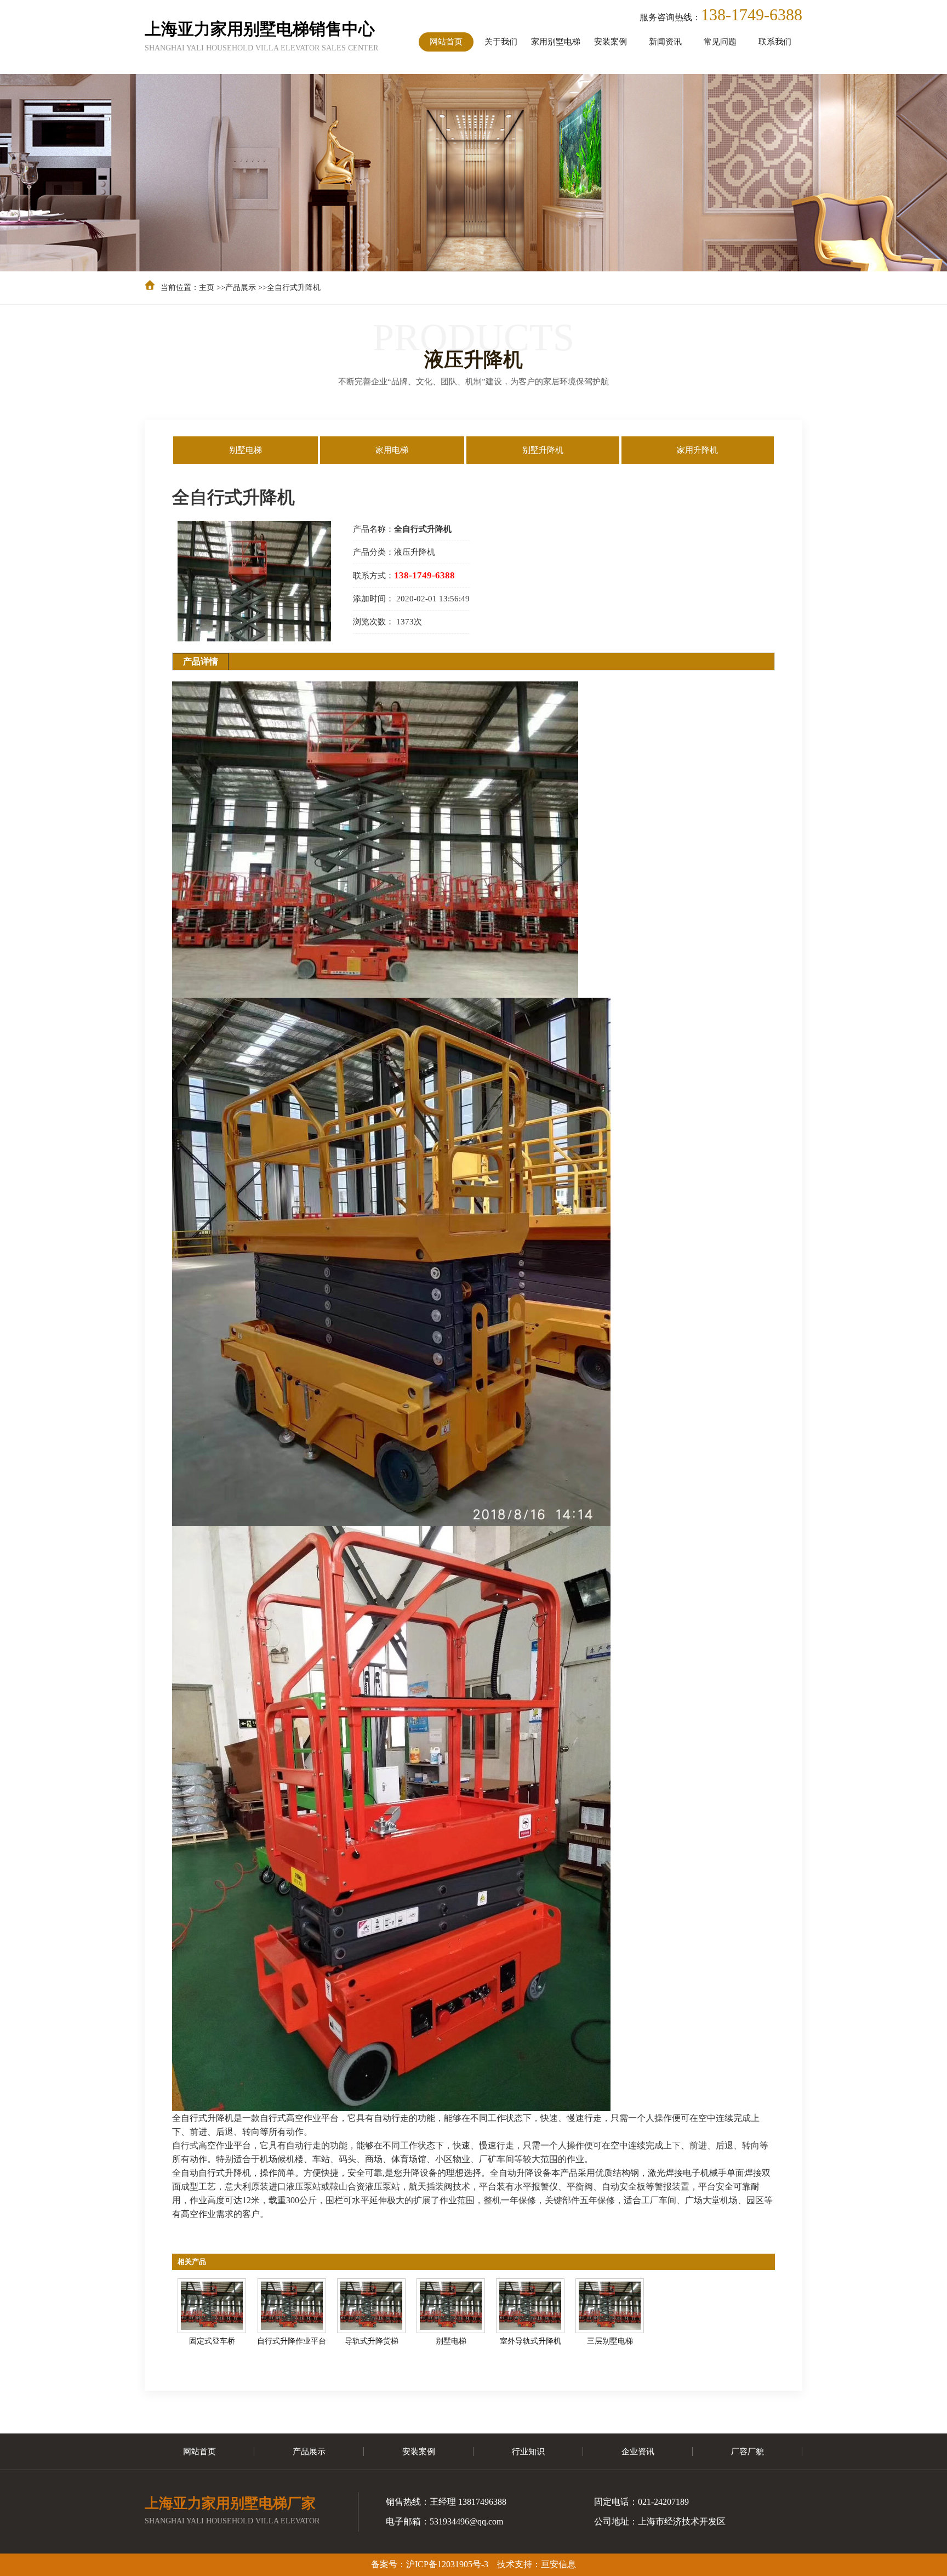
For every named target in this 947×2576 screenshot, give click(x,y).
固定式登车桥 (212, 2341)
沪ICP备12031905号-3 (447, 2564)
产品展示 (241, 288)
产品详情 (201, 661)
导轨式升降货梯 (372, 2341)
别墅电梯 (451, 2341)
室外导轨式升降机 (530, 2341)
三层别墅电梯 (610, 2341)
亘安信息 (558, 2564)
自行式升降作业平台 (292, 2341)
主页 (207, 288)
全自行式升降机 (294, 288)
